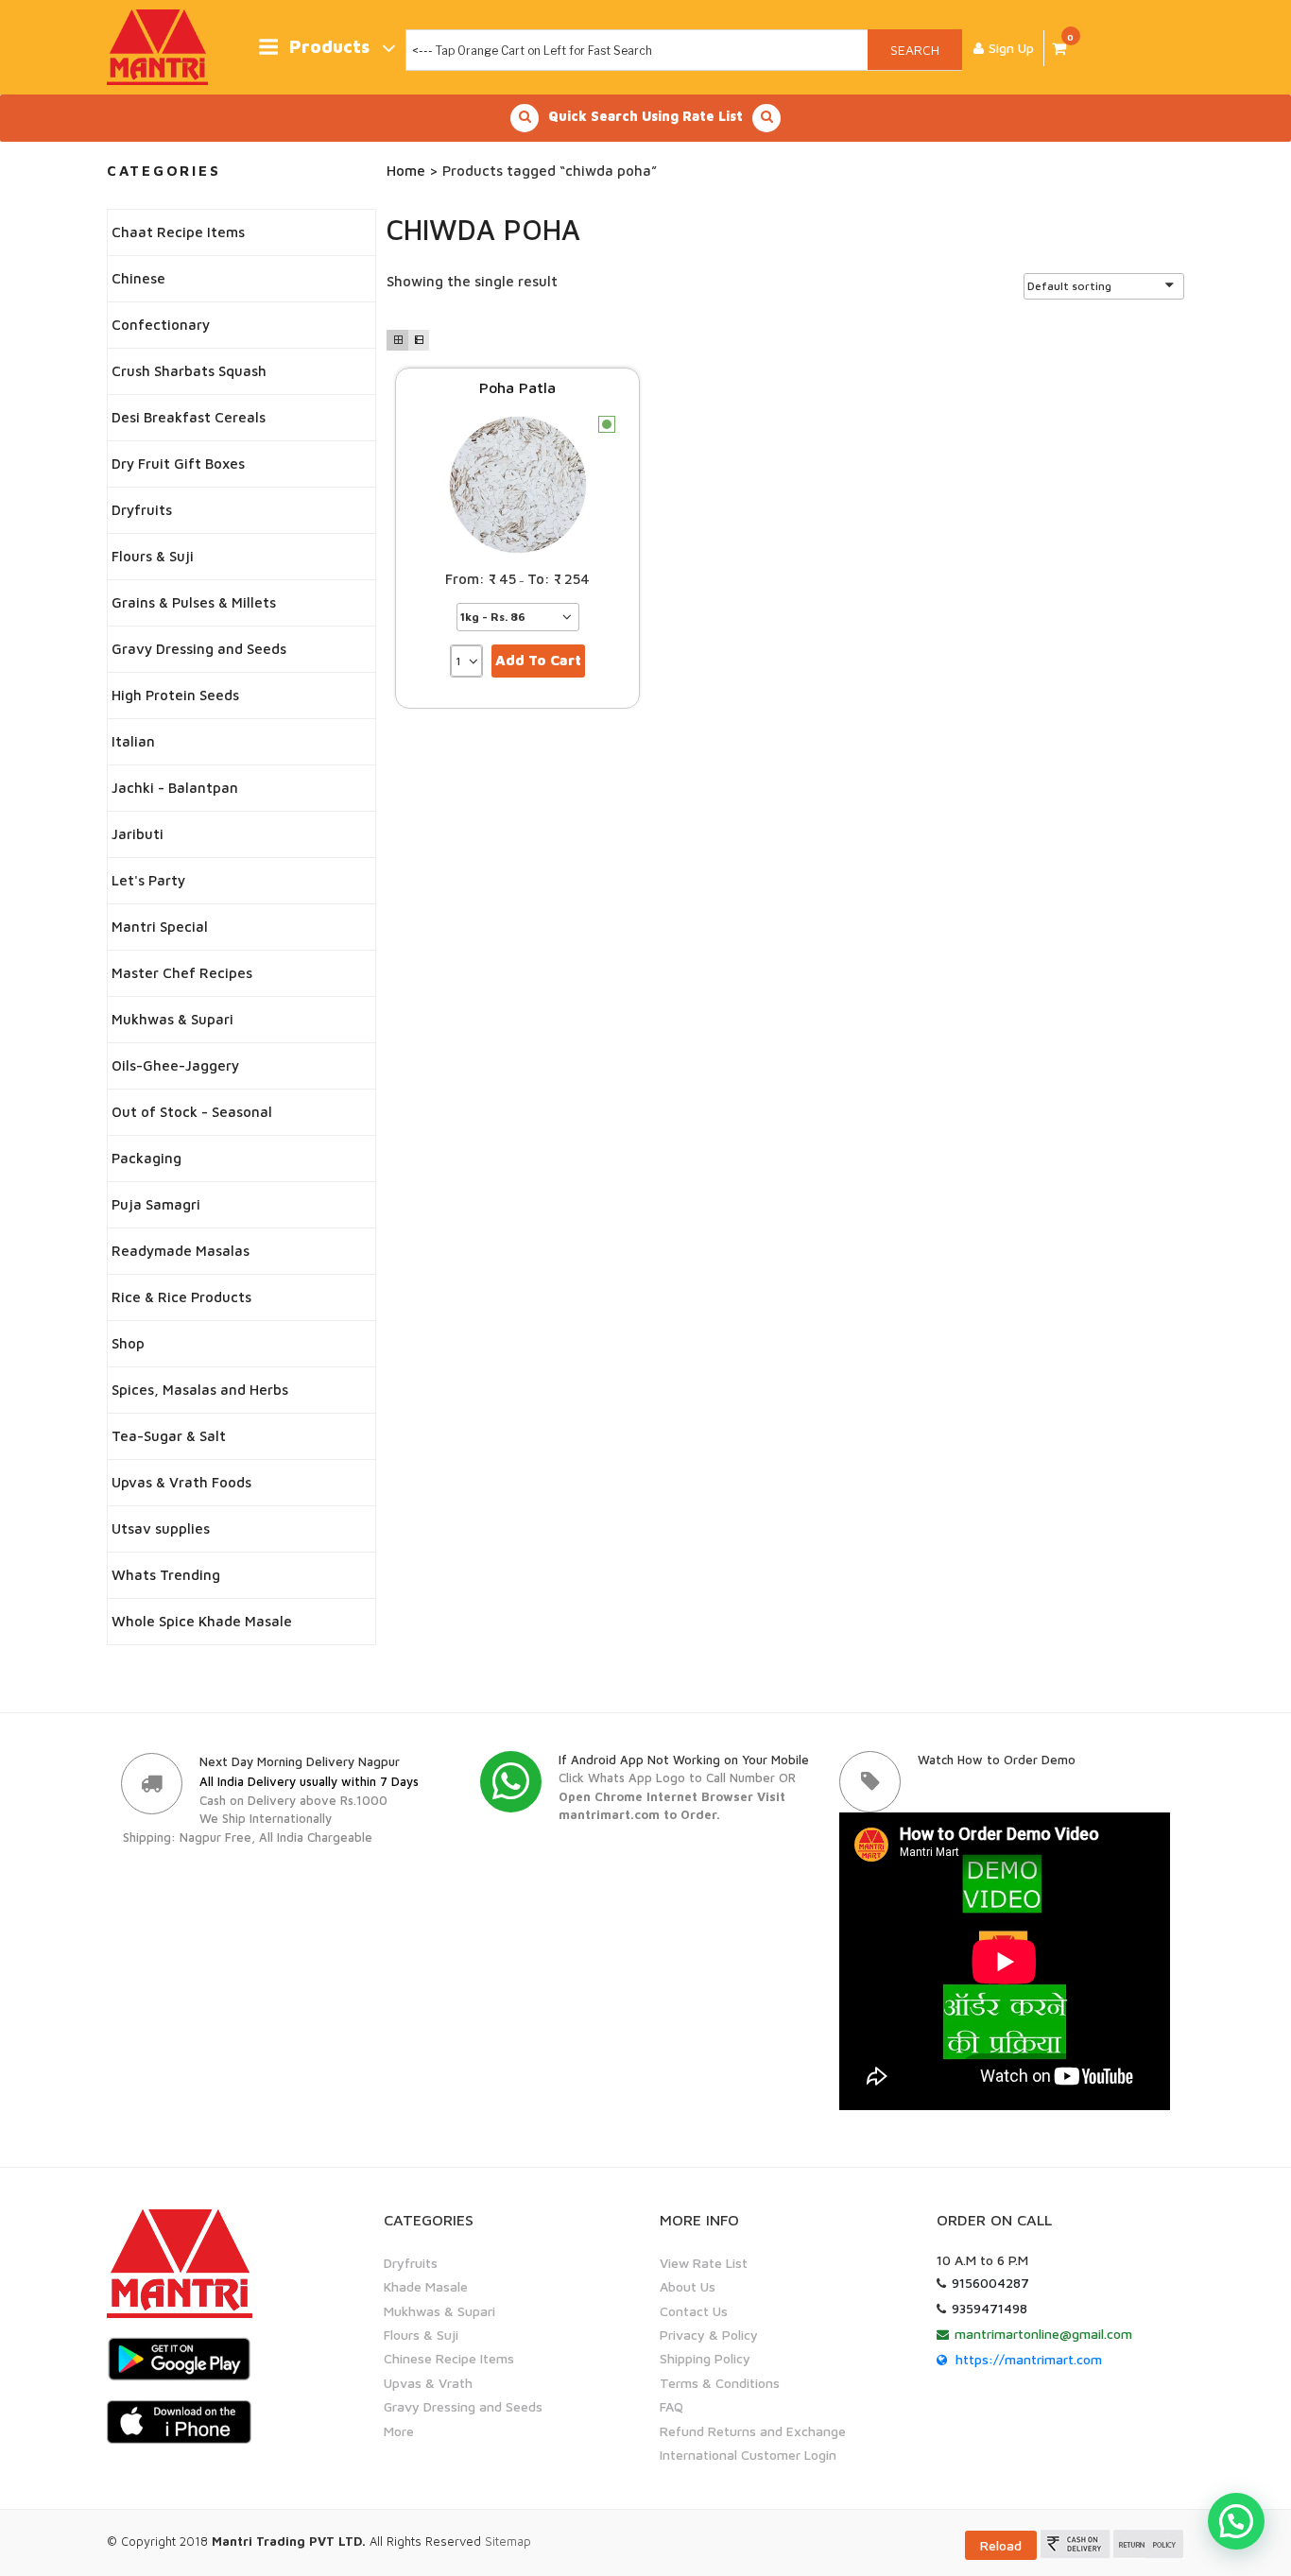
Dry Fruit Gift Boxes (178, 464)
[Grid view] (397, 340)
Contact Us (694, 2311)
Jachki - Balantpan (175, 788)
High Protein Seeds (175, 695)
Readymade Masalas (181, 1251)
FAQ (671, 2406)
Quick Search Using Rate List (645, 116)
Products (329, 47)
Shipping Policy (705, 2358)
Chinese (138, 278)
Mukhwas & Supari (172, 1019)
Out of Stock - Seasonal (192, 1112)
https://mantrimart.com (1029, 2359)
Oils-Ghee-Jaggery (175, 1065)
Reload (1001, 2545)
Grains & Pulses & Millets (194, 602)
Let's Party (148, 880)
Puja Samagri (156, 1204)
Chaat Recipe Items (178, 232)
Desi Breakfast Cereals (189, 417)
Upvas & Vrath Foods (181, 1482)
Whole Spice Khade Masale (202, 1621)
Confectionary (161, 325)
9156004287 (990, 2283)
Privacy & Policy (709, 2335)
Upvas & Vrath (428, 2383)
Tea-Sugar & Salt (169, 1436)
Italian (133, 741)
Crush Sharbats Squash (189, 371)
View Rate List (704, 2263)
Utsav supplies (161, 1528)
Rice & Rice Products (181, 1297)
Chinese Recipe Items (449, 2358)
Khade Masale (426, 2286)
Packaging (146, 1158)
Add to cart (538, 660)
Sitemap (508, 2541)
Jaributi (138, 834)
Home (406, 171)
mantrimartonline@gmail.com (1043, 2334)
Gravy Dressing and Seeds (199, 649)
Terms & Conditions (720, 2383)
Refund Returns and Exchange (753, 2431)
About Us (688, 2286)
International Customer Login (748, 2455)
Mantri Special (160, 927)
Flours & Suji (153, 556)
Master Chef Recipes (182, 973)
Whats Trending (166, 1575)
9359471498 (990, 2308)
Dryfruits (142, 510)
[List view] (419, 340)
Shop (128, 1343)
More (399, 2431)
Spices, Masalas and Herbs (200, 1390)
